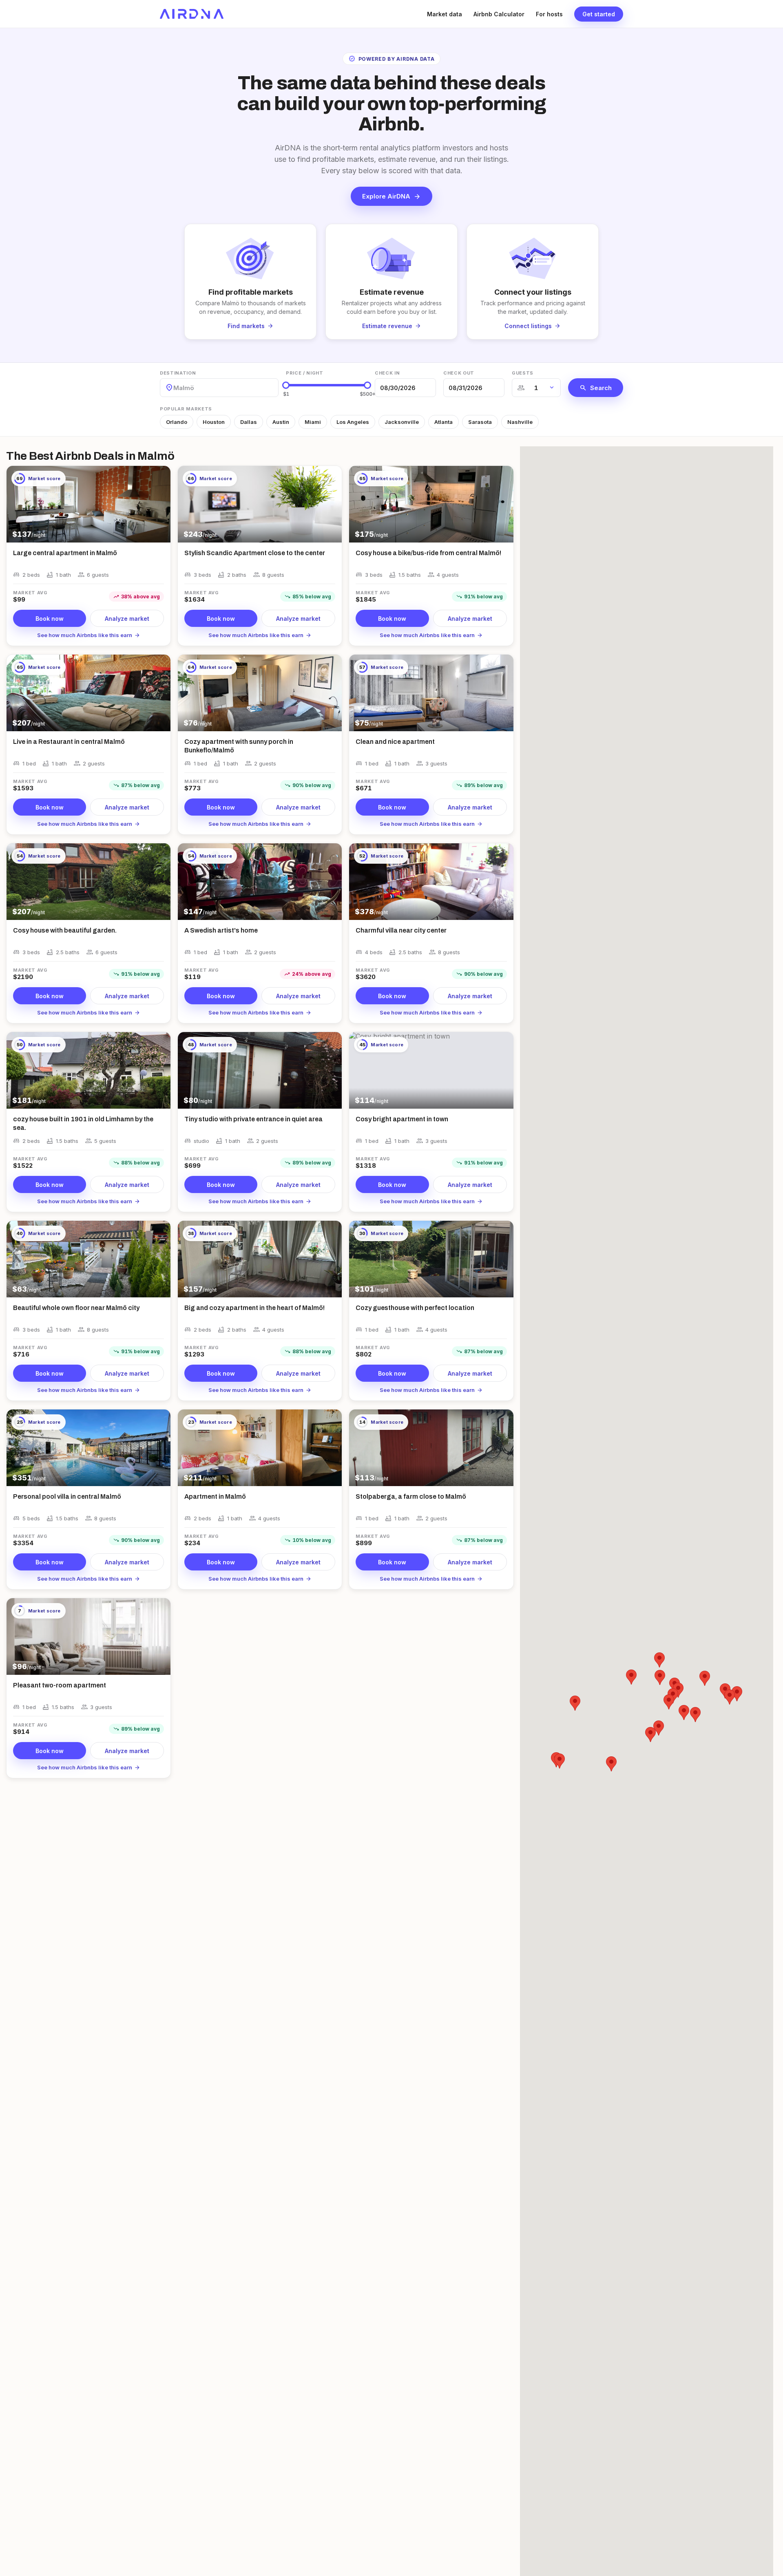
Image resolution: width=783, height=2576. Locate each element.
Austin (281, 422)
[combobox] (174, 388)
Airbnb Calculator (499, 14)
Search (596, 388)
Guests (523, 373)
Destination (178, 373)
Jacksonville (402, 422)
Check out (459, 373)
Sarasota (480, 422)
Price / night (305, 373)
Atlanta (443, 422)
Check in (387, 373)
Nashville (520, 422)
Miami (313, 422)
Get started (599, 14)
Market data (445, 14)
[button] (678, 1690)
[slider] (286, 385)
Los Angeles (353, 422)
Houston (214, 422)
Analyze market (127, 619)
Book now (50, 619)
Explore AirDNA (391, 196)
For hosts (549, 14)
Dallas (249, 422)
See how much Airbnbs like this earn (89, 635)
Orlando (177, 422)
